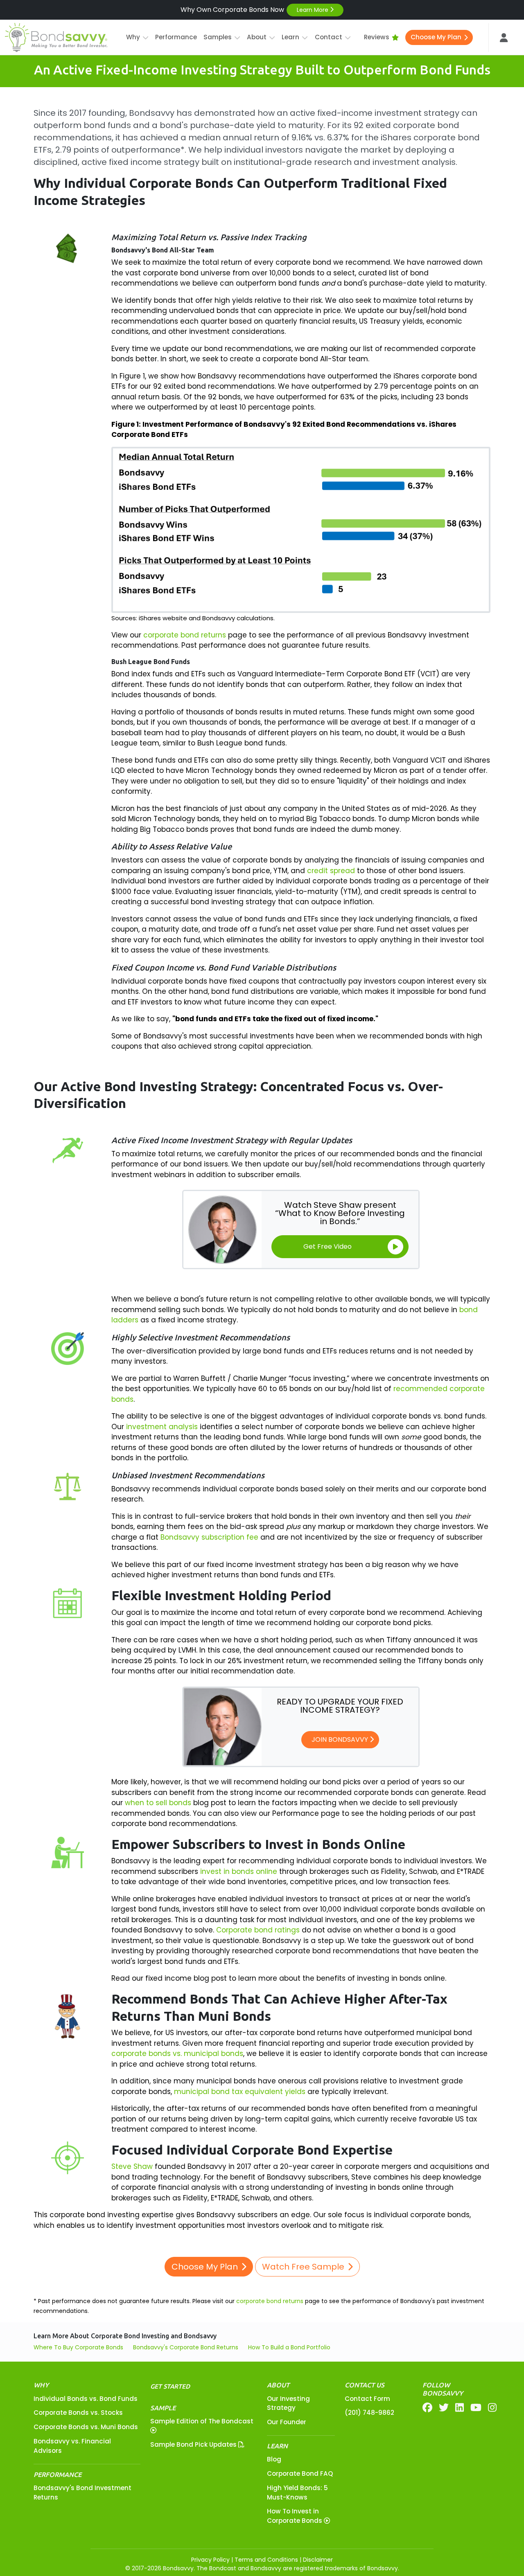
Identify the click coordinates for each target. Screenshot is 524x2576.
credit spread (331, 871)
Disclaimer (318, 2560)
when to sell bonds (158, 1803)
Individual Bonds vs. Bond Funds (86, 2399)
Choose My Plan (436, 37)
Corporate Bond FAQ (300, 2474)
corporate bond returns (185, 635)
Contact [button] (329, 37)
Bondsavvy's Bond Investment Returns (82, 2493)
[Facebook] (427, 2408)
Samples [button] (218, 37)
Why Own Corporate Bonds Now (255, 10)
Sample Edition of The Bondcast (202, 2421)
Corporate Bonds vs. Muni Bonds (86, 2427)
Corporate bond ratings (258, 1930)
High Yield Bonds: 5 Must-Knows (297, 2493)
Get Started (170, 2386)
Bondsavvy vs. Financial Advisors (72, 2446)
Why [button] (133, 37)
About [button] (257, 37)
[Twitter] (444, 2408)
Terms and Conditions (266, 2560)
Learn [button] (290, 37)
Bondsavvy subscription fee (209, 1537)
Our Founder (287, 2422)
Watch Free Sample (303, 2267)
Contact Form (367, 2399)
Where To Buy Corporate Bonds (78, 2347)
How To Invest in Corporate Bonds (295, 2516)
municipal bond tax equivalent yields (240, 2092)
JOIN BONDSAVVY (341, 1739)
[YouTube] (476, 2408)
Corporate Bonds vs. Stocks (78, 2413)
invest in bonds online (239, 1871)
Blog (274, 2459)
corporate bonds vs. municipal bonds (177, 2054)
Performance (176, 37)
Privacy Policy (210, 2560)
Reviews (377, 37)
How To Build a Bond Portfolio (289, 2347)
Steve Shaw (132, 2166)
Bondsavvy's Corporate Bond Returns (186, 2347)
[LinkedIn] (460, 2408)
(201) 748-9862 (369, 2413)
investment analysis (162, 1427)
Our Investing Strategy (288, 2403)
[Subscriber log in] (504, 38)
